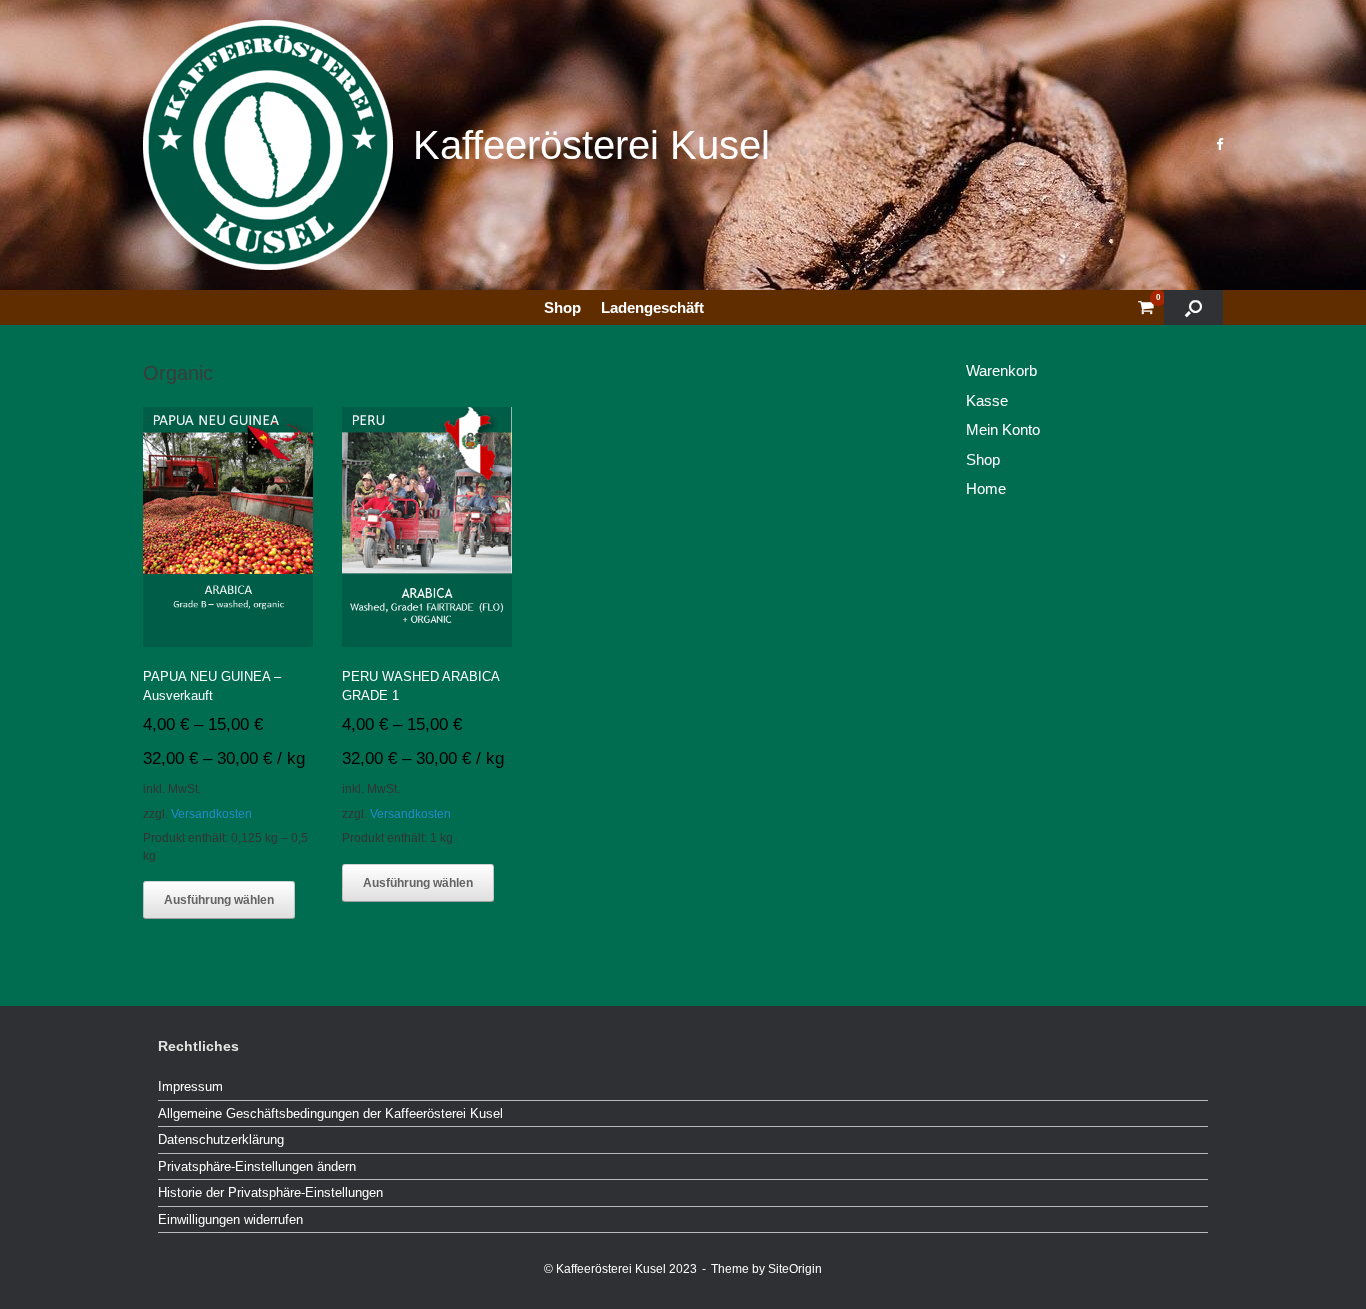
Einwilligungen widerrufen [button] (230, 1219)
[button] (1193, 307)
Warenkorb (1001, 370)
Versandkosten (211, 813)
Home (986, 488)
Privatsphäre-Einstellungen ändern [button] (257, 1166)
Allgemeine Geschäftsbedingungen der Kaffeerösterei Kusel (330, 1113)
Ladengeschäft (652, 307)
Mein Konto (1003, 429)
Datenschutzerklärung (221, 1139)
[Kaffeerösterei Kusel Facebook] (1219, 144)
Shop (562, 307)
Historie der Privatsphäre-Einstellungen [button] (270, 1192)
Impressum (190, 1086)
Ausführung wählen (219, 900)
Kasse (987, 400)
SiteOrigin (795, 1269)
